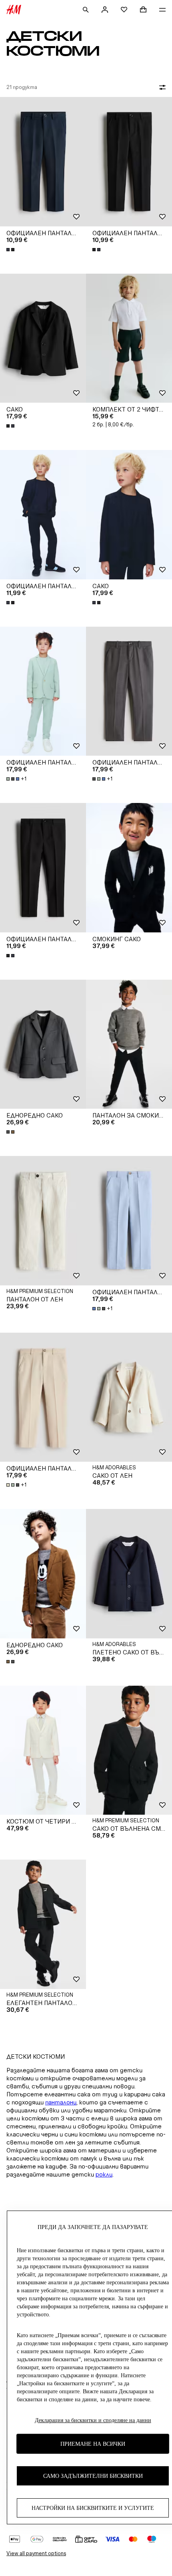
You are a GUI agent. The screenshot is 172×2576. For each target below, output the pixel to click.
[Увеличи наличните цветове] (11, 250)
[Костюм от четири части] (43, 1750)
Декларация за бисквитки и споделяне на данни (93, 2420)
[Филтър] (161, 87)
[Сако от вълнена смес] (129, 1750)
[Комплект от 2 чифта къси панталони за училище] (129, 338)
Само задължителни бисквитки (93, 2476)
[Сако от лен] (129, 1397)
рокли (104, 2174)
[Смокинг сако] (129, 868)
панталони (61, 2102)
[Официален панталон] (43, 162)
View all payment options (36, 2553)
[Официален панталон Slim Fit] (43, 691)
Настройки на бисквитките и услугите (93, 2508)
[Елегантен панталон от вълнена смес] (43, 1924)
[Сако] (43, 338)
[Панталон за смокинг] (129, 1044)
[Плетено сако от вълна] (129, 1574)
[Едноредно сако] (43, 1044)
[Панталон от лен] (43, 1221)
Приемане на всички (93, 2444)
